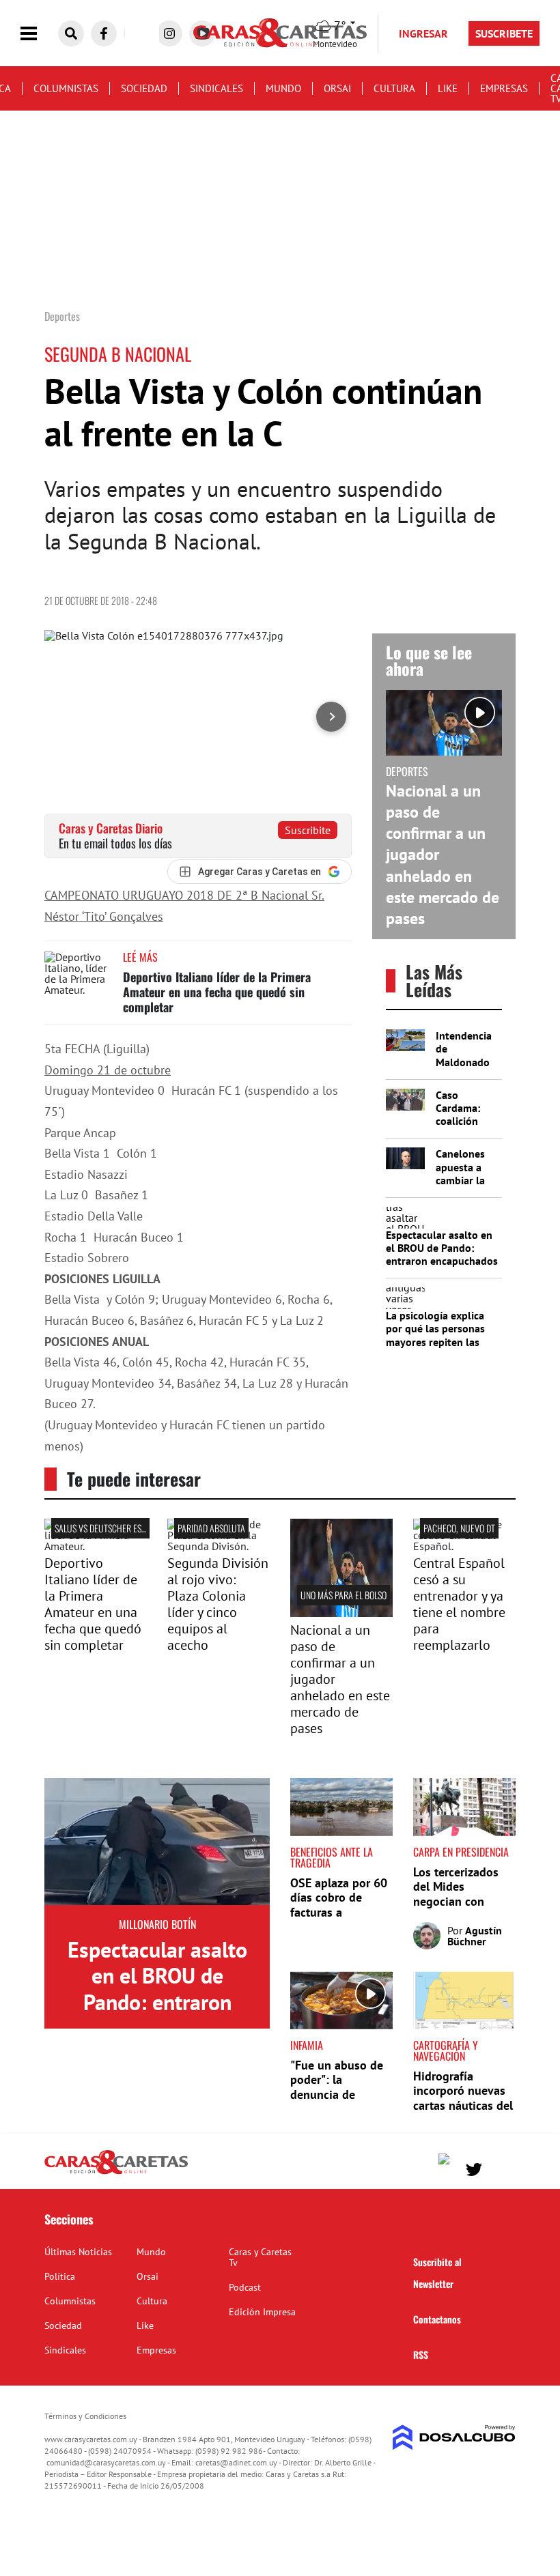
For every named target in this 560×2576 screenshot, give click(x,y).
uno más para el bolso (344, 1595)
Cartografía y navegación (446, 2050)
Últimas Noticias (78, 2252)
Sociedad (144, 88)
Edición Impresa (262, 2312)
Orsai (337, 88)
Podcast (245, 2287)
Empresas (504, 88)
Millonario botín (157, 1924)
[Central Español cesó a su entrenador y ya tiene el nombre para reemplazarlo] (464, 1546)
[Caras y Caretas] (116, 2173)
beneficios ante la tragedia (332, 1857)
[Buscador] (71, 33)
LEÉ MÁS (140, 957)
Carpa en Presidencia (461, 1852)
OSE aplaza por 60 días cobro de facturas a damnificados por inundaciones (339, 1912)
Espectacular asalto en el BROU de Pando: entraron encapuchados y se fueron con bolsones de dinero (442, 1261)
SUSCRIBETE (504, 33)
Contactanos (437, 2319)
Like (448, 88)
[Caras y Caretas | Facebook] (104, 33)
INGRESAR (423, 33)
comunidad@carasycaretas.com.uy (106, 2462)
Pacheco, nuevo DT (459, 1528)
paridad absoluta (211, 1528)
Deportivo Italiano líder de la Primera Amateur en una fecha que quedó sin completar (217, 991)
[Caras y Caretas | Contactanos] (500, 2167)
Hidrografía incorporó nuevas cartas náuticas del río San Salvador (463, 2098)
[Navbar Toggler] (39, 34)
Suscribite (308, 830)
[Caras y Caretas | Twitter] (474, 2170)
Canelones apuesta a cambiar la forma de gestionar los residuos (467, 1186)
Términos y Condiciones (85, 2416)
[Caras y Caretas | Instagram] (169, 33)
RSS (421, 2355)
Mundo (283, 88)
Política (60, 2276)
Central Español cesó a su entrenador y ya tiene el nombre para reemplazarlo (459, 1604)
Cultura (394, 88)
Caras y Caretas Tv (260, 2257)
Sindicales (216, 88)
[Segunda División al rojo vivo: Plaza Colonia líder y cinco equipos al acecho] (219, 1546)
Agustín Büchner (475, 1936)
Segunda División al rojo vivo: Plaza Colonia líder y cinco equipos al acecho (218, 1604)
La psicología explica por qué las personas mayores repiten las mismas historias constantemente (435, 1342)
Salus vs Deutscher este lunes (114, 1528)
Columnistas (66, 88)
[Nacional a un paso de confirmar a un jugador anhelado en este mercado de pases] (341, 1613)
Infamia (307, 2045)
